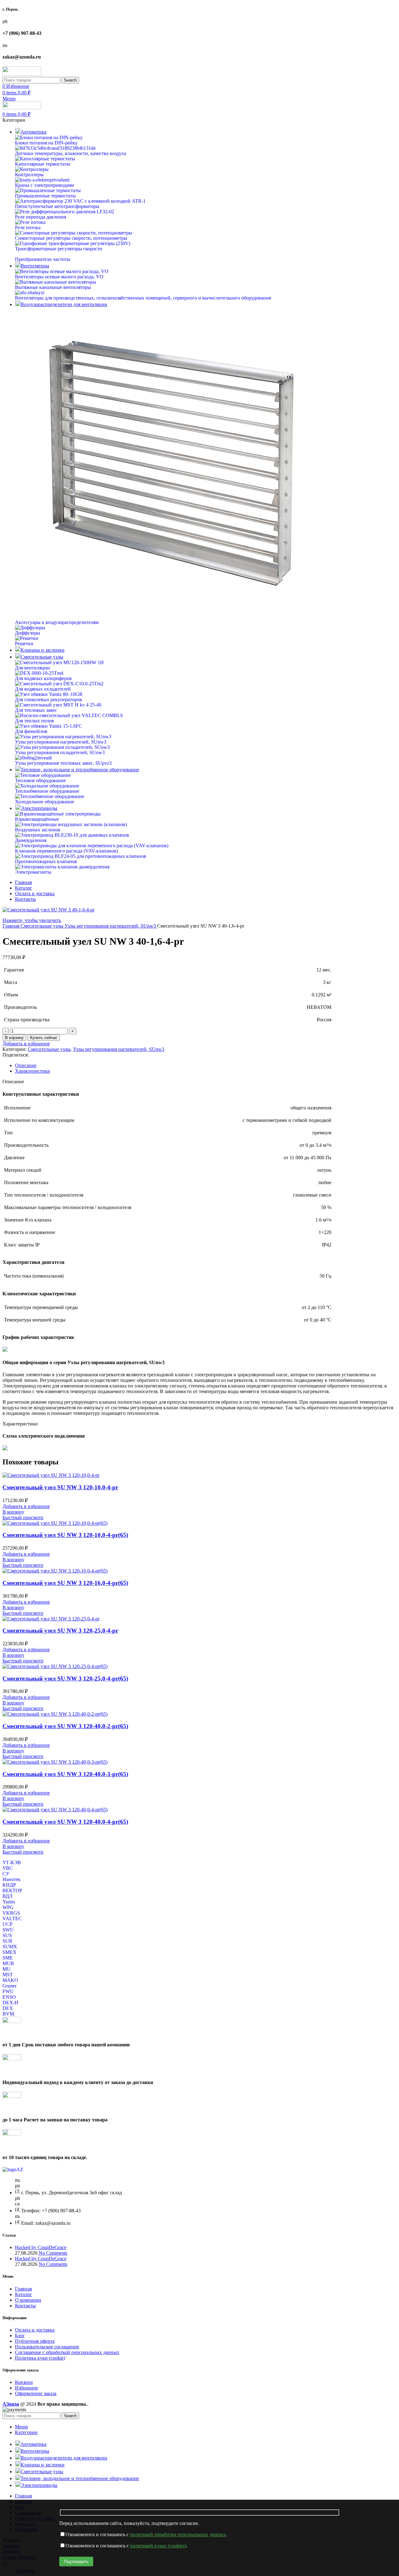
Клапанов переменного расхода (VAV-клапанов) (66, 851)
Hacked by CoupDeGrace (41, 2247)
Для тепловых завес (36, 710)
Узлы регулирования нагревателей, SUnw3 (61, 742)
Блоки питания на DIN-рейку (46, 143)
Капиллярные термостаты (43, 164)
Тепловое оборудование (40, 780)
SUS (7, 1935)
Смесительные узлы (43, 926)
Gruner (10, 1986)
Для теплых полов (34, 721)
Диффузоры (28, 633)
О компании (28, 2300)
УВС (8, 1868)
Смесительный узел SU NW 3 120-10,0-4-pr (60, 1487)
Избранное (26, 2388)
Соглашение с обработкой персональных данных (67, 2352)
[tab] (206, 1066)
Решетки (24, 643)
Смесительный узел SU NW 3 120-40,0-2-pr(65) (65, 1726)
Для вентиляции (32, 668)
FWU (8, 1991)
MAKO (10, 1980)
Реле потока (28, 227)
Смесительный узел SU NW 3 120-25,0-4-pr (60, 1631)
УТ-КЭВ (12, 1862)
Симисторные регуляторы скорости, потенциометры (71, 238)
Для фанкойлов (31, 731)
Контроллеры (29, 175)
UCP (7, 1924)
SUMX (10, 1947)
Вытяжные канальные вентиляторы (53, 287)
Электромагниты (33, 872)
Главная (12, 926)
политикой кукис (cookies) (158, 2546)
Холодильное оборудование (45, 802)
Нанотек (12, 1879)
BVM (8, 2014)
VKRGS (11, 1913)
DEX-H (10, 2003)
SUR (7, 1941)
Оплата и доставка (35, 2330)
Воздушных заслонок (38, 830)
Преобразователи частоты (43, 259)
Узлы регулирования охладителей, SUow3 (60, 752)
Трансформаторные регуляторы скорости (59, 249)
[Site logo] (22, 74)
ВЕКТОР (12, 1891)
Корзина (24, 2382)
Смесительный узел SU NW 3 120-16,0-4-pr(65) (65, 1583)
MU (7, 1969)
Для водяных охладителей (43, 689)
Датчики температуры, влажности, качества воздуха (71, 153)
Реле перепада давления (41, 217)
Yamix (9, 1902)
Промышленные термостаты (45, 196)
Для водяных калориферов (43, 678)
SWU (8, 1930)
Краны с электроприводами (45, 185)
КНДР (9, 1885)
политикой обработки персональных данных (178, 2534)
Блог (20, 2335)
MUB (8, 1963)
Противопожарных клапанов (46, 861)
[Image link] (13, 2170)
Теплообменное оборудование (47, 791)
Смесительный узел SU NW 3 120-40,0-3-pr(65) (65, 1774)
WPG (8, 1907)
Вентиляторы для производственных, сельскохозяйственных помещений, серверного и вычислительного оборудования (143, 298)
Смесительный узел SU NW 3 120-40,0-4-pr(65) (65, 1822)
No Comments (53, 2253)
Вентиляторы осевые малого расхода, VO (59, 277)
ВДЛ (7, 1896)
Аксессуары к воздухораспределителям (57, 622)
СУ (6, 1874)
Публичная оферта (35, 2341)
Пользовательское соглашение (47, 2347)
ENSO (9, 1997)
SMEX (10, 1952)
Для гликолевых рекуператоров (48, 700)
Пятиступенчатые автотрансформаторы (57, 206)
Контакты (25, 2306)
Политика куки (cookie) (40, 2358)
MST (8, 1975)
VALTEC (12, 1919)
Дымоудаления (31, 840)
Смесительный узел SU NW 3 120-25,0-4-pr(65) (65, 1678)
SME (8, 1958)
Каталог (24, 2294)
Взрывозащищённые (37, 819)
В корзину (14, 1038)
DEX (8, 2008)
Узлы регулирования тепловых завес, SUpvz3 (63, 763)
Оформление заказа (36, 2393)
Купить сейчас (44, 1038)
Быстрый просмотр (23, 1517)
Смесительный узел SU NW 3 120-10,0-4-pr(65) (65, 1535)
